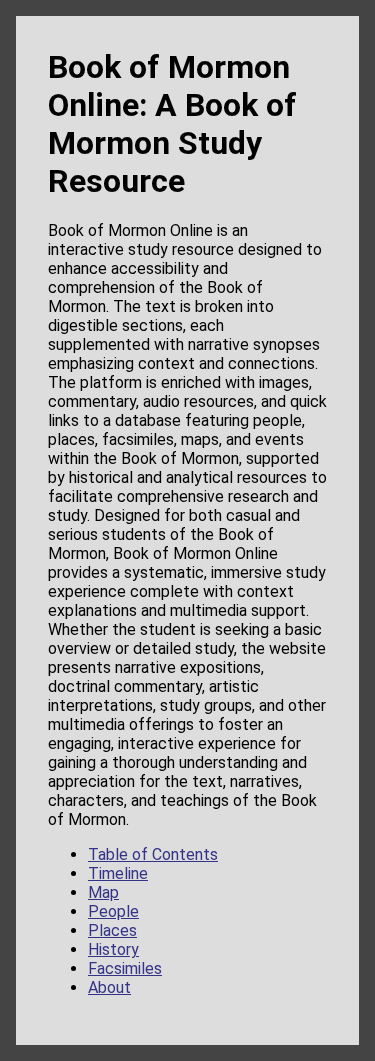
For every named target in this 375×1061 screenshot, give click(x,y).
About (109, 987)
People (113, 911)
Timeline (118, 873)
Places (112, 930)
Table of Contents (153, 854)
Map (103, 892)
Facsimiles (125, 968)
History (113, 949)
